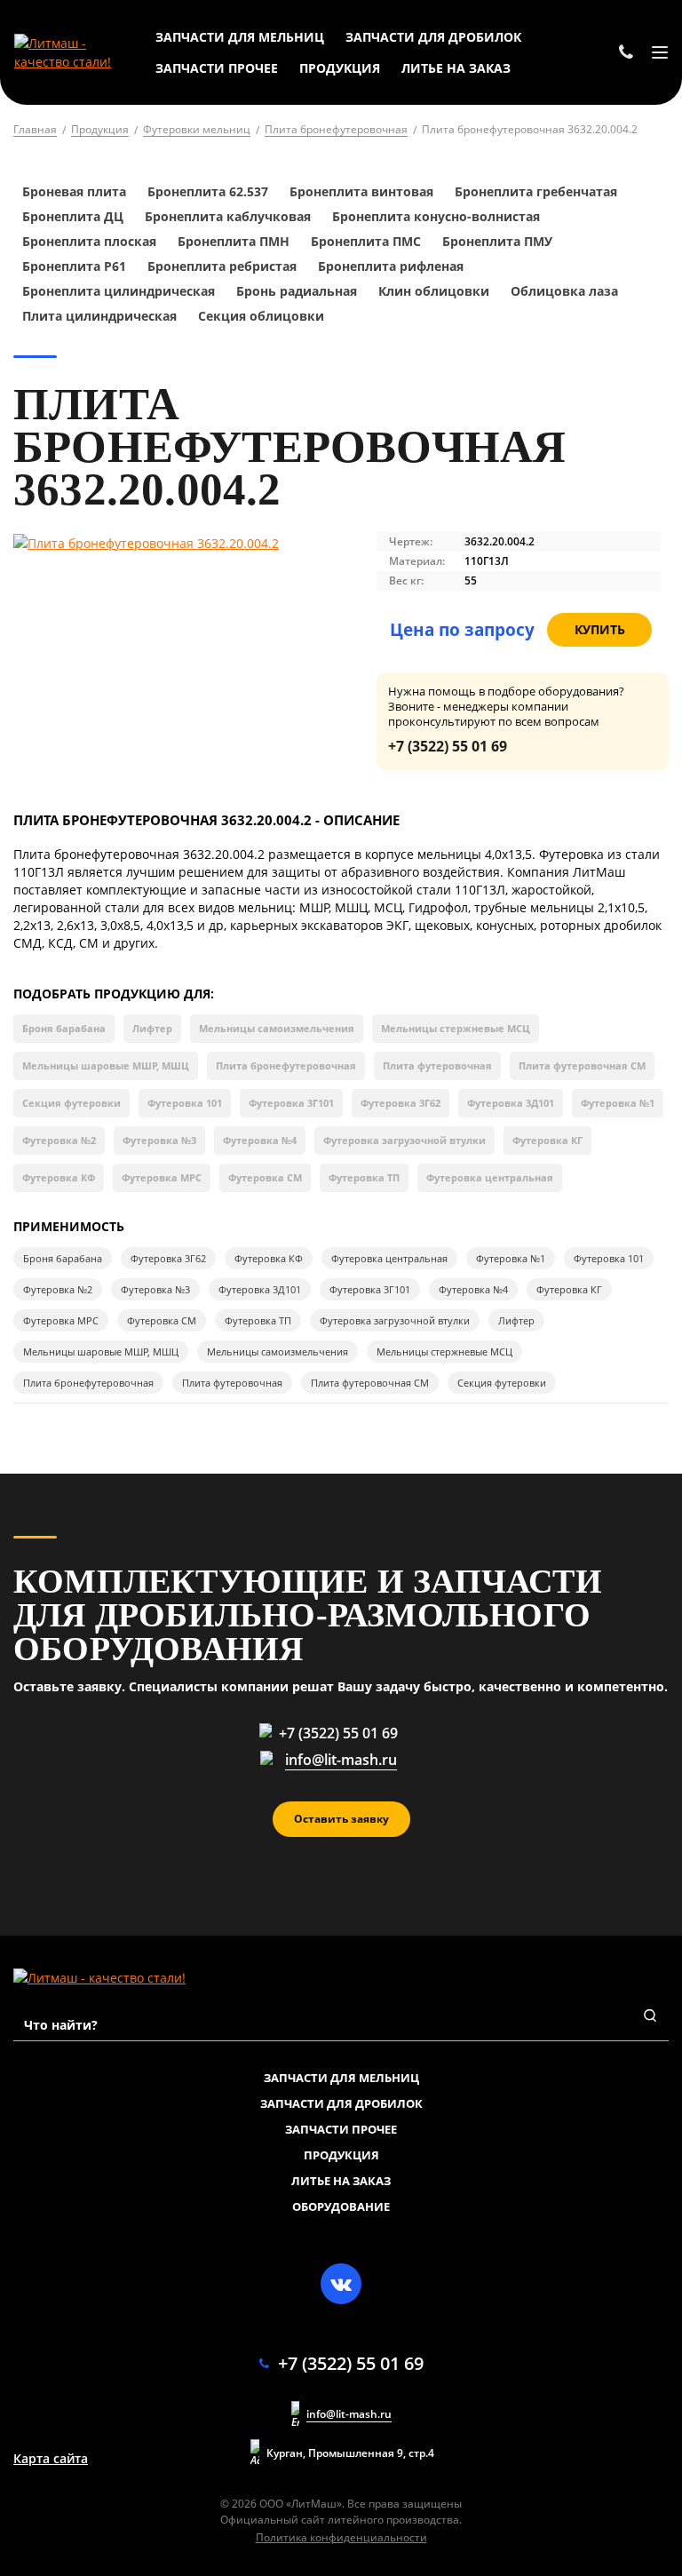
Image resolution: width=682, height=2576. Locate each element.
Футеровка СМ (265, 1177)
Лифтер (152, 1028)
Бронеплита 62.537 (208, 191)
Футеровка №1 (618, 1103)
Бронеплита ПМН (234, 241)
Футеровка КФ (59, 1177)
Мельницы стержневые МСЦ (456, 1028)
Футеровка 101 (185, 1103)
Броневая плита (74, 191)
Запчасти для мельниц (341, 2078)
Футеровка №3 (159, 1140)
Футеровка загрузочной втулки (404, 1140)
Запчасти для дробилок (341, 2103)
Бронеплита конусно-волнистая (436, 216)
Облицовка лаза (564, 291)
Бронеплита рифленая (391, 266)
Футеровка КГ (547, 1140)
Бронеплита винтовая (361, 191)
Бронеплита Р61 (74, 266)
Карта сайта (51, 2459)
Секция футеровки (71, 1103)
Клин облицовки (434, 291)
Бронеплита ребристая (222, 266)
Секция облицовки (261, 316)
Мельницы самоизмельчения (277, 1028)
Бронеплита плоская (89, 241)
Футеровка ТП (364, 1177)
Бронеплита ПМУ (497, 241)
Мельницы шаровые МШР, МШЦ (106, 1065)
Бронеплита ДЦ (73, 216)
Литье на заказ (341, 2181)
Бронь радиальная (297, 291)
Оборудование (341, 2206)
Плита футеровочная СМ (582, 1065)
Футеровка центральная (490, 1177)
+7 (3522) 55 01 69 (448, 746)
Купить (600, 629)
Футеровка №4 (260, 1140)
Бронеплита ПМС (366, 241)
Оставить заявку (341, 1819)
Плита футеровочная (437, 1065)
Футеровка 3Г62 (400, 1103)
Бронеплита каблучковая (228, 216)
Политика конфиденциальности (341, 2537)
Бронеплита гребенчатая (536, 191)
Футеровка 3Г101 (291, 1103)
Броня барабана (64, 1028)
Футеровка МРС (162, 1177)
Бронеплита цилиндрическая (120, 291)
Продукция (341, 2155)
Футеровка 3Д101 (511, 1103)
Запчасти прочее (341, 2129)
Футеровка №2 (59, 1140)
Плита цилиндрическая (99, 316)
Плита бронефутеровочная (286, 1065)
